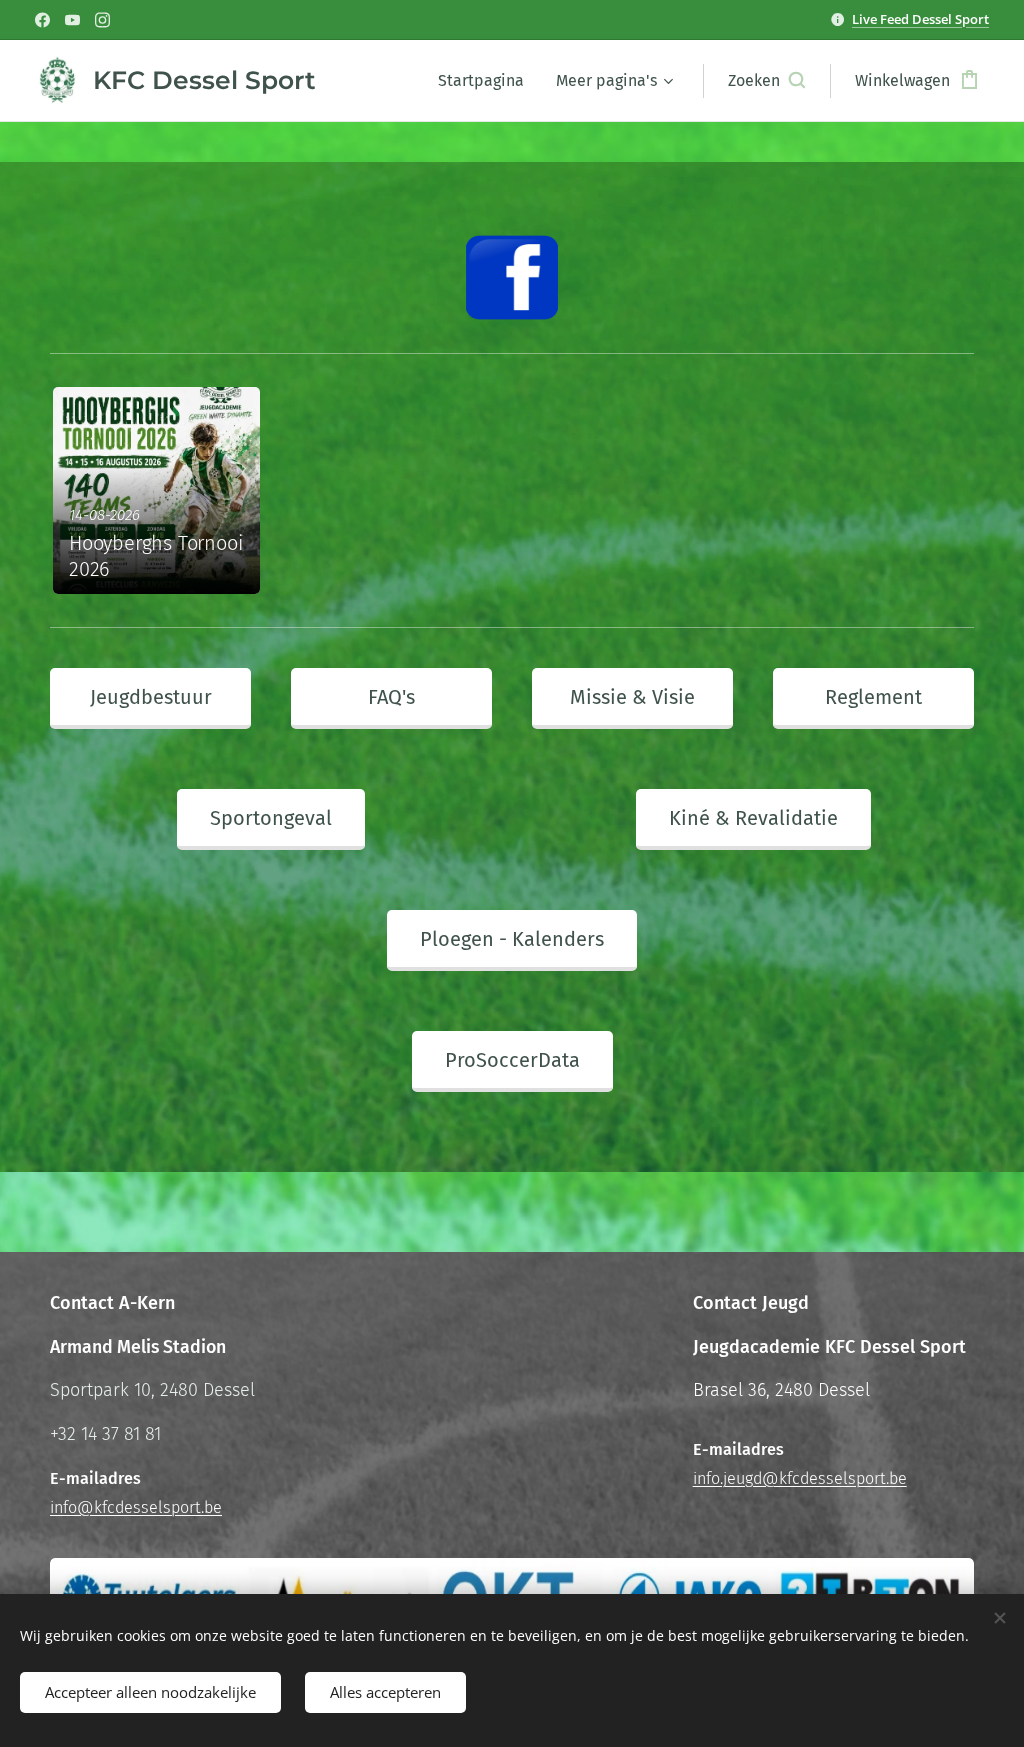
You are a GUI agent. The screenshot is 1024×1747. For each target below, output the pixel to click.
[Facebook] (42, 20)
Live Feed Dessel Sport (920, 19)
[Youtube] (72, 20)
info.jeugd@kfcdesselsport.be (800, 1478)
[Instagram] (102, 20)
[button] (766, 81)
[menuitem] (486, 81)
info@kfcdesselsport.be (136, 1507)
